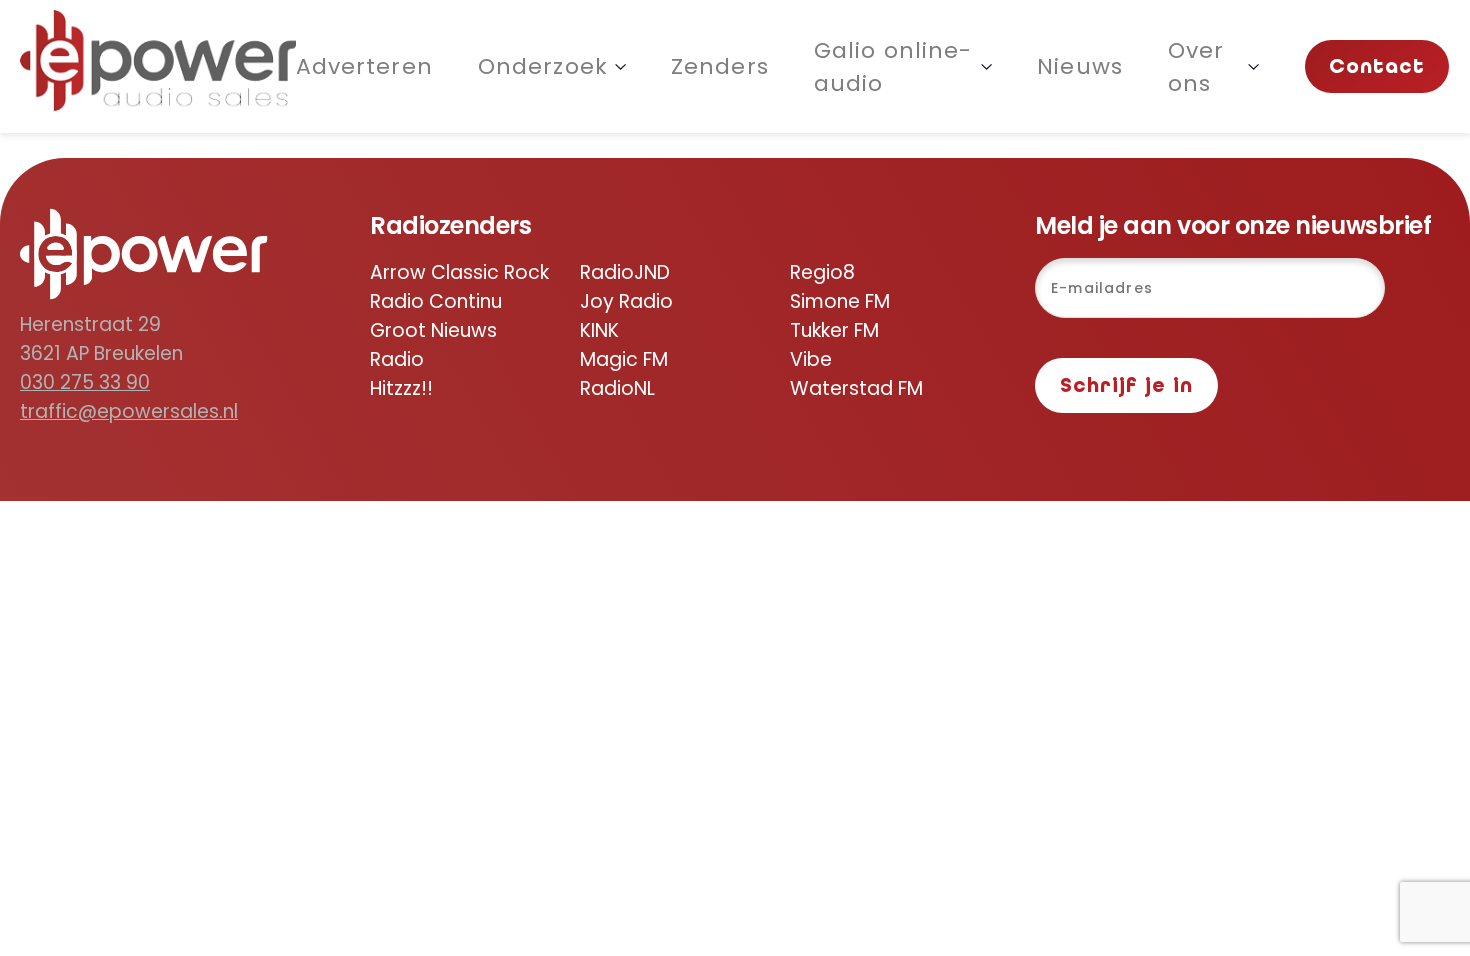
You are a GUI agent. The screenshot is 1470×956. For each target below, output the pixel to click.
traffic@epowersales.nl (129, 411)
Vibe (811, 359)
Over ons (1196, 67)
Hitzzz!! (401, 388)
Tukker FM (834, 330)
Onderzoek (543, 66)
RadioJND (625, 272)
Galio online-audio (893, 67)
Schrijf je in (1126, 385)
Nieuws (1080, 66)
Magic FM (624, 359)
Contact (1377, 66)
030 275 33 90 (85, 382)
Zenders (720, 66)
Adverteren (364, 66)
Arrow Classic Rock (459, 272)
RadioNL (617, 388)
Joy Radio (626, 301)
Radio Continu (436, 301)
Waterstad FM (856, 388)
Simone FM (840, 301)
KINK (599, 330)
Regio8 (822, 272)
